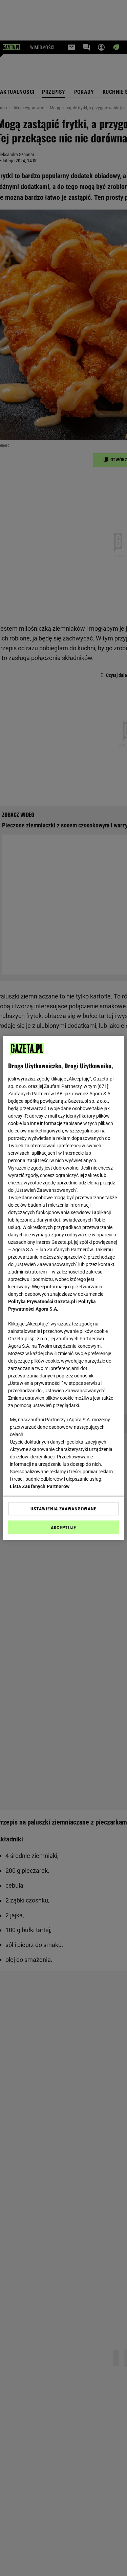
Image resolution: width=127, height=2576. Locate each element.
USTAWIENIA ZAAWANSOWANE (63, 1509)
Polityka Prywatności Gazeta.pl (42, 1301)
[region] (63, 1288)
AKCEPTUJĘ (63, 1528)
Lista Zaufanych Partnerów (40, 1486)
